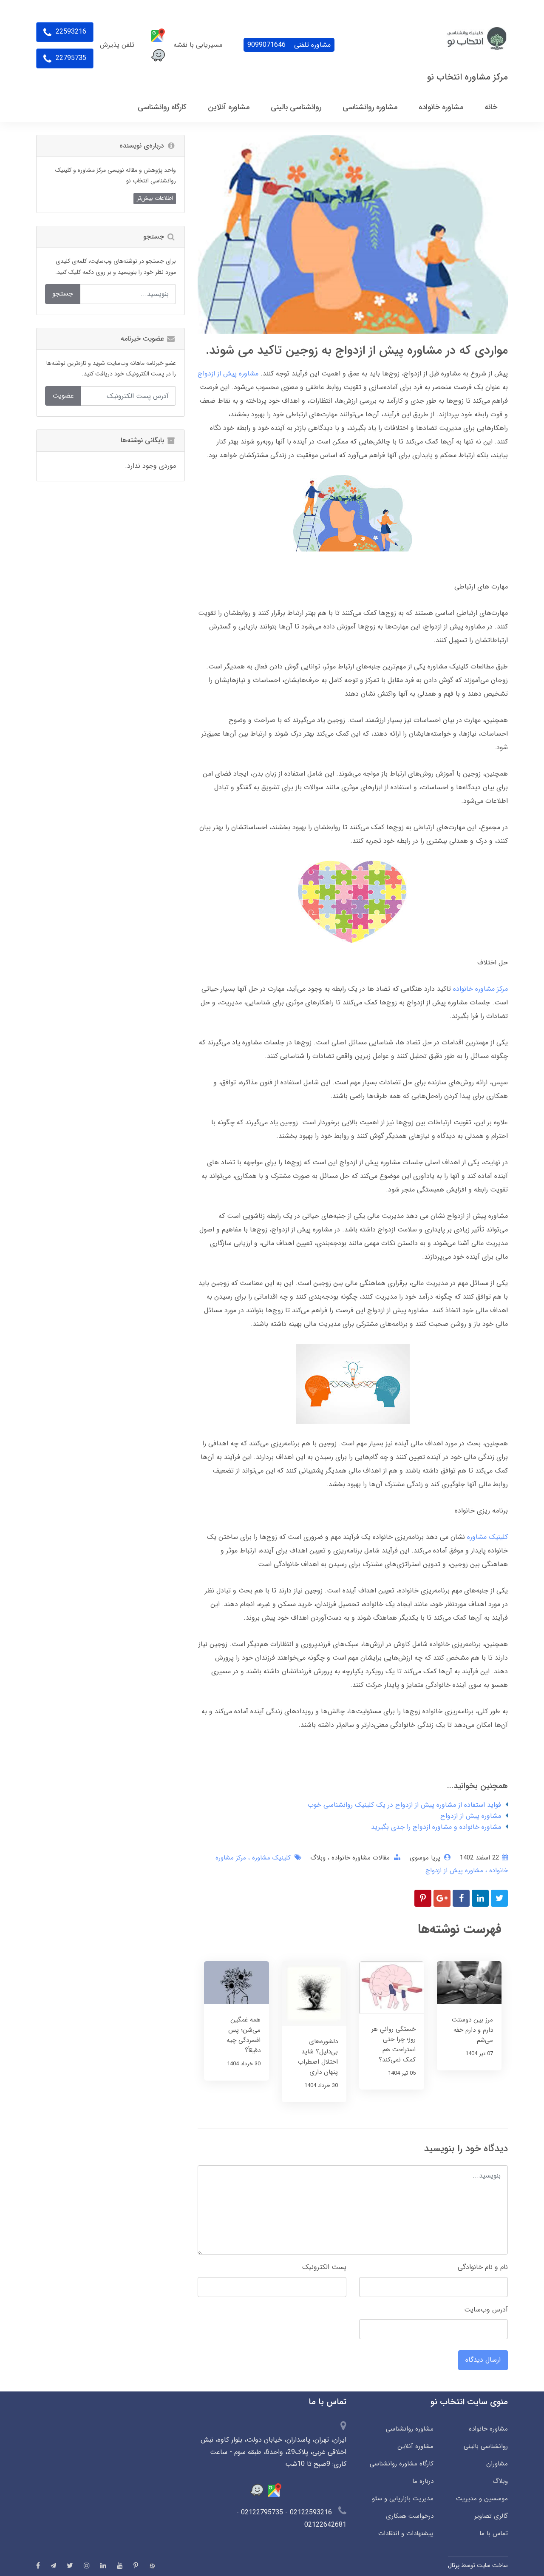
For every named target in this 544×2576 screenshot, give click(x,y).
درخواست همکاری (410, 2516)
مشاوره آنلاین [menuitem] (229, 107)
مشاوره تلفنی (289, 45)
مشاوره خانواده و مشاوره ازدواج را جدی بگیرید (436, 1827)
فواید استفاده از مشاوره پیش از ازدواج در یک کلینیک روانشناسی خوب (404, 1805)
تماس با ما (494, 2533)
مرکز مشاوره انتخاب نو (467, 77)
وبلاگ (318, 1858)
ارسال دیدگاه (483, 2360)
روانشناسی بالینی (486, 2446)
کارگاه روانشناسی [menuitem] (162, 107)
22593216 (70, 32)
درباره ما (423, 2481)
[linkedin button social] (103, 2565)
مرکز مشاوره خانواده (480, 989)
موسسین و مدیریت (482, 2499)
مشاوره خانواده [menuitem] (441, 107)
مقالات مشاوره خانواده (360, 1858)
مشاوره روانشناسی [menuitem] (370, 107)
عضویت (63, 396)
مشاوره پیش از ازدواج (471, 1816)
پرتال (454, 2565)
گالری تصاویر (491, 2516)
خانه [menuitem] (491, 107)
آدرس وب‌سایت (486, 2310)
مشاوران (497, 2464)
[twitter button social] (70, 2565)
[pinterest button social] (136, 2565)
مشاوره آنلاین (415, 2446)
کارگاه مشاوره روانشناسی (402, 2464)
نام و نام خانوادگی (483, 2267)
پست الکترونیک (324, 2267)
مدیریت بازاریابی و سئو (403, 2499)
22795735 (70, 58)
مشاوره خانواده (488, 2429)
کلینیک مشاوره (487, 1537)
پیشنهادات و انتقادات (406, 2533)
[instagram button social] (87, 2565)
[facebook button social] (38, 2565)
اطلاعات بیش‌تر (155, 198)
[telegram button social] (53, 2566)
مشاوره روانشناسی (410, 2429)
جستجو (63, 294)
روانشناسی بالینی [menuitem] (296, 107)
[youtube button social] (120, 2565)
